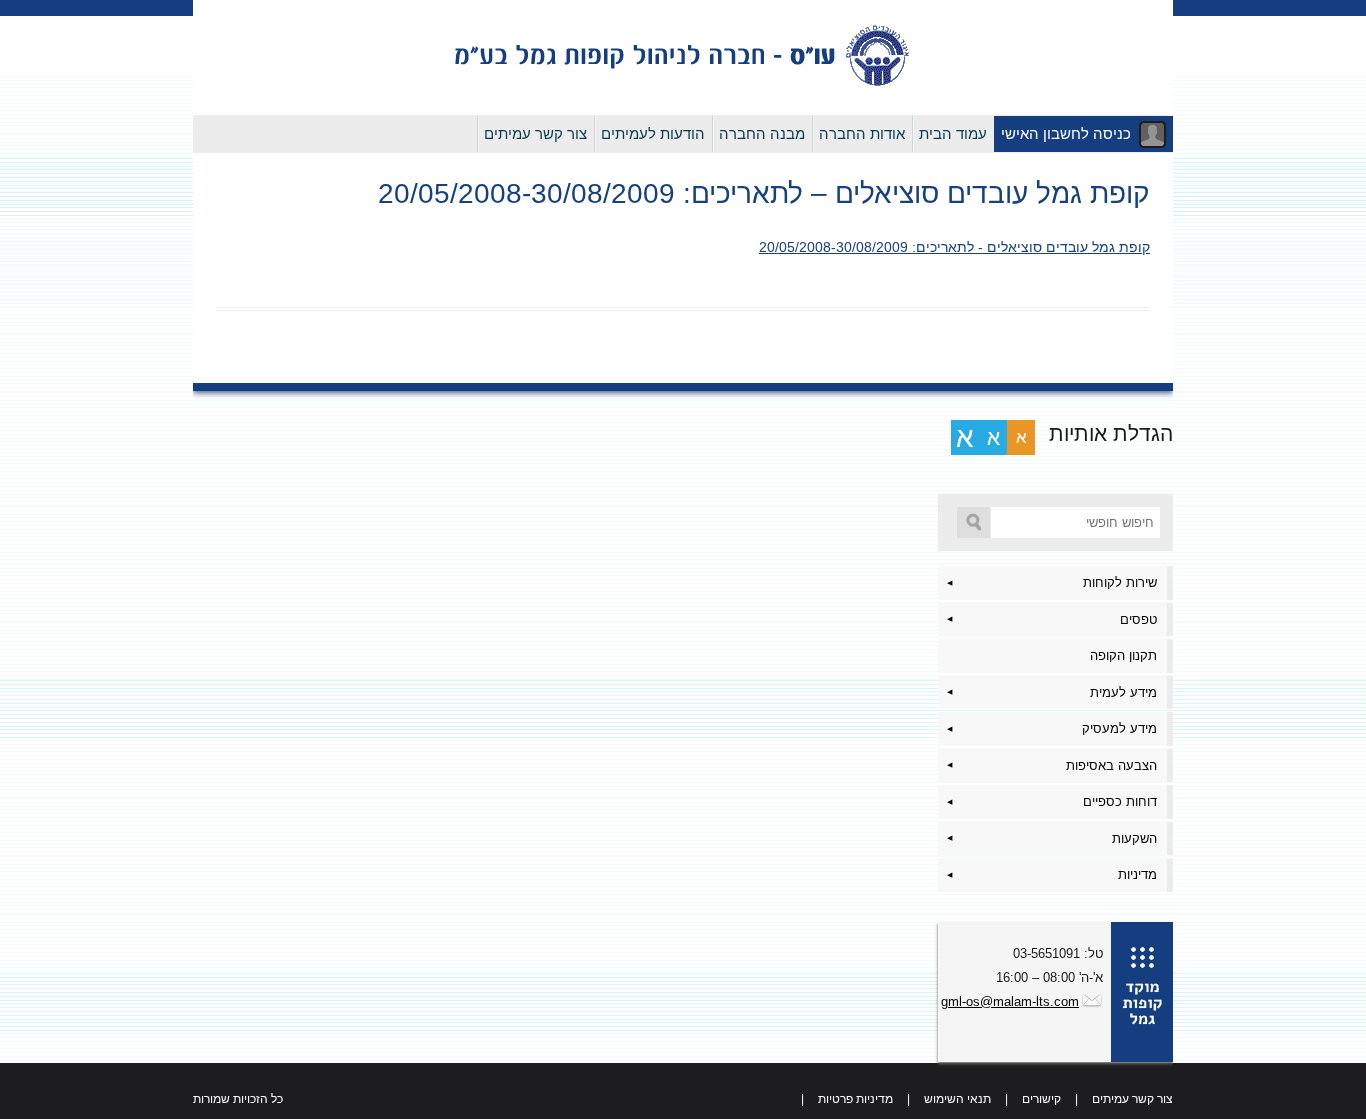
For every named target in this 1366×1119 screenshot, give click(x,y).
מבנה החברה (762, 133)
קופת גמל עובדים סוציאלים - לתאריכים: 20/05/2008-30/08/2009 (954, 247)
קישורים (1041, 1099)
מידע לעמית (1123, 692)
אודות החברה (862, 133)
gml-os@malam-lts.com (1010, 1001)
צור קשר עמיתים (535, 133)
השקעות (1134, 838)
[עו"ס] (683, 84)
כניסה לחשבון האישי (1066, 133)
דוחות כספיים (1120, 801)
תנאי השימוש (957, 1099)
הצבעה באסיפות (1111, 765)
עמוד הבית (953, 133)
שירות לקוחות (1120, 582)
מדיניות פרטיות (855, 1099)
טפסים (1138, 619)
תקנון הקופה (1123, 655)
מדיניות (1137, 874)
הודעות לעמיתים (653, 133)
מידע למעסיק (1119, 728)
